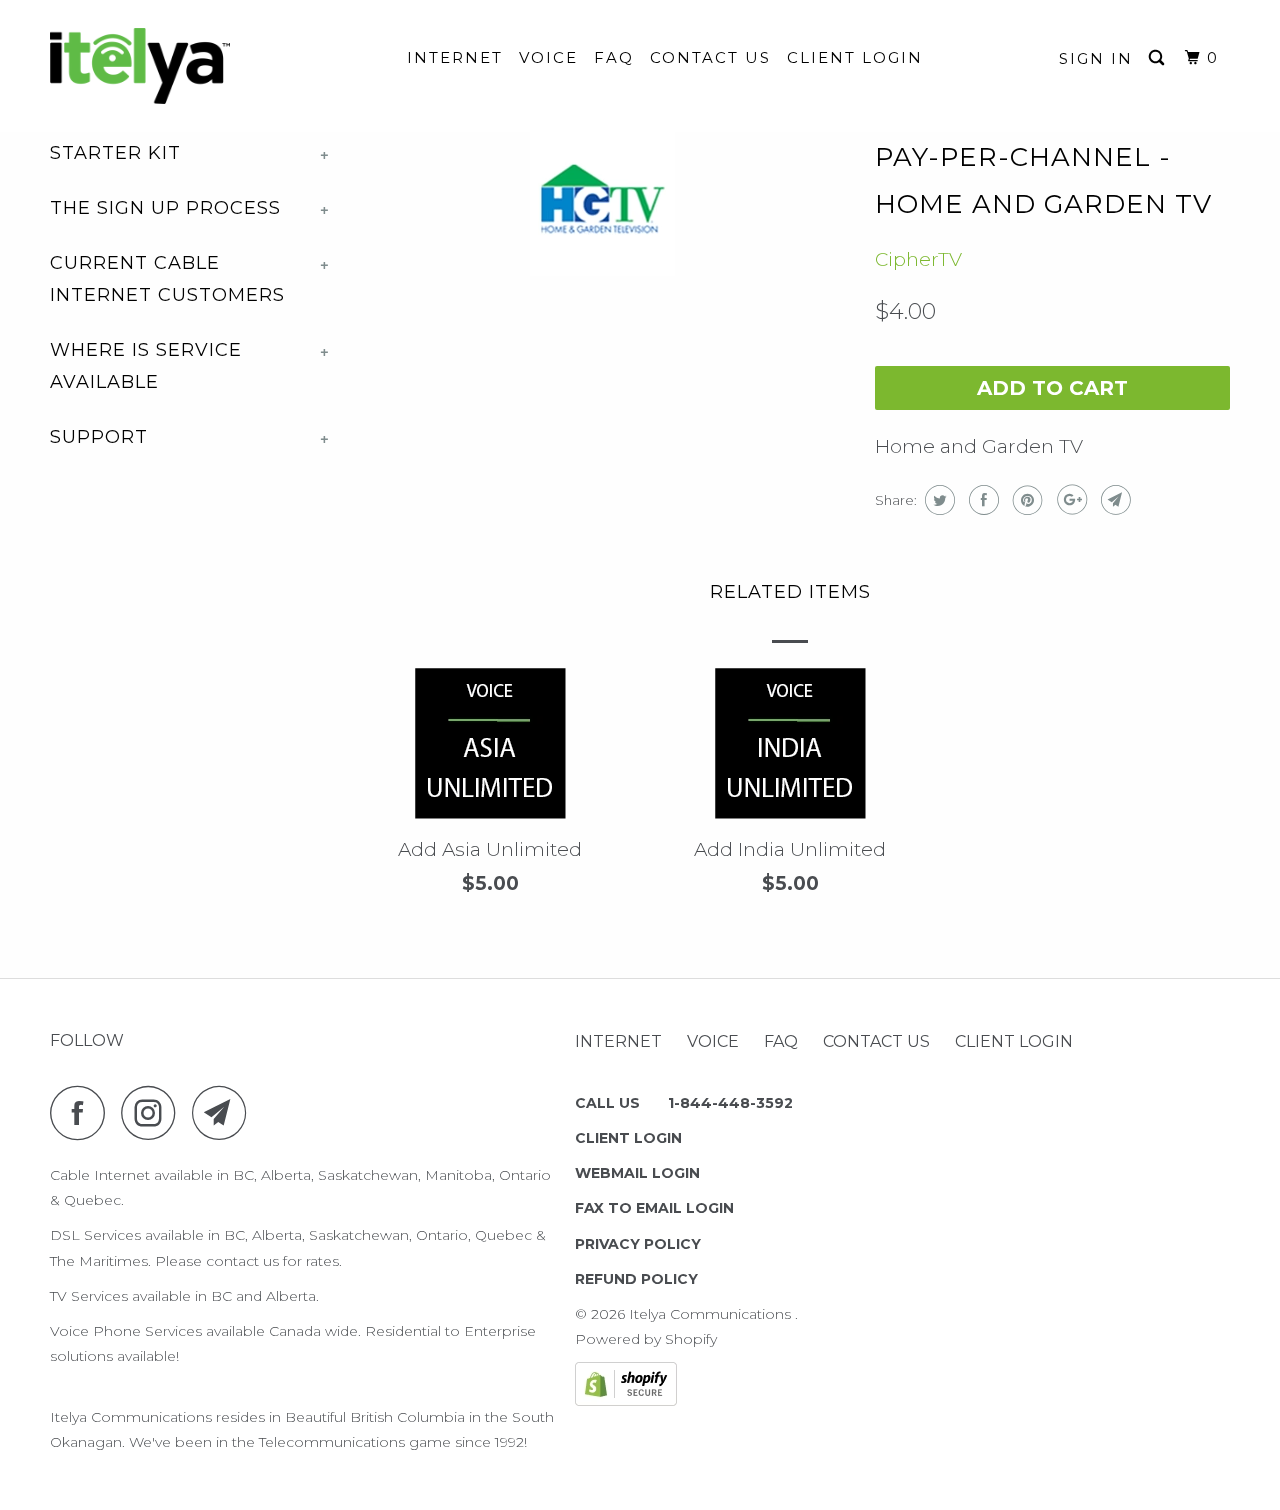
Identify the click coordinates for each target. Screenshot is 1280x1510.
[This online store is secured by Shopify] (626, 1401)
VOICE (548, 57)
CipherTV (918, 259)
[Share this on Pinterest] (1025, 500)
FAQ (614, 57)
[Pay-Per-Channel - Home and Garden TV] (602, 203)
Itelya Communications (712, 1314)
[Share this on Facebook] (981, 500)
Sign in (1096, 58)
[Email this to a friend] (1113, 500)
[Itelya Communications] (152, 66)
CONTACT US (710, 57)
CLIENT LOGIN (855, 57)
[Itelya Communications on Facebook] (83, 1112)
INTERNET (455, 57)
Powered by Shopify (646, 1339)
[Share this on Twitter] (937, 500)
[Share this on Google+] (1069, 500)
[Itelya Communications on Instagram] (154, 1112)
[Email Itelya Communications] (225, 1112)
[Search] (1159, 58)
